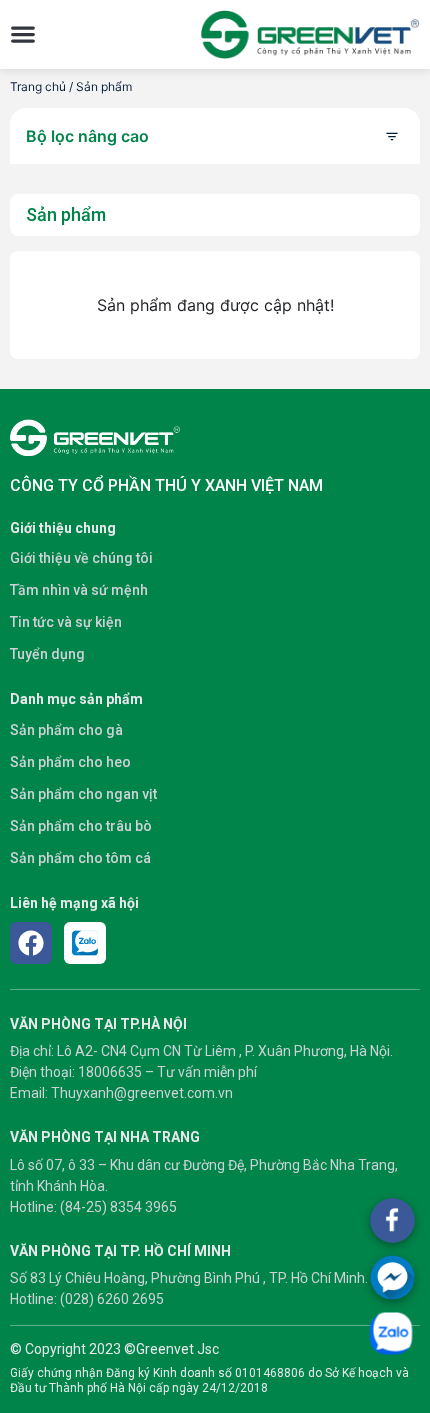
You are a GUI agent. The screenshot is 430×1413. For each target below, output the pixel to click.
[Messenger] (392, 1277)
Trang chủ (38, 86)
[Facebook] (31, 943)
